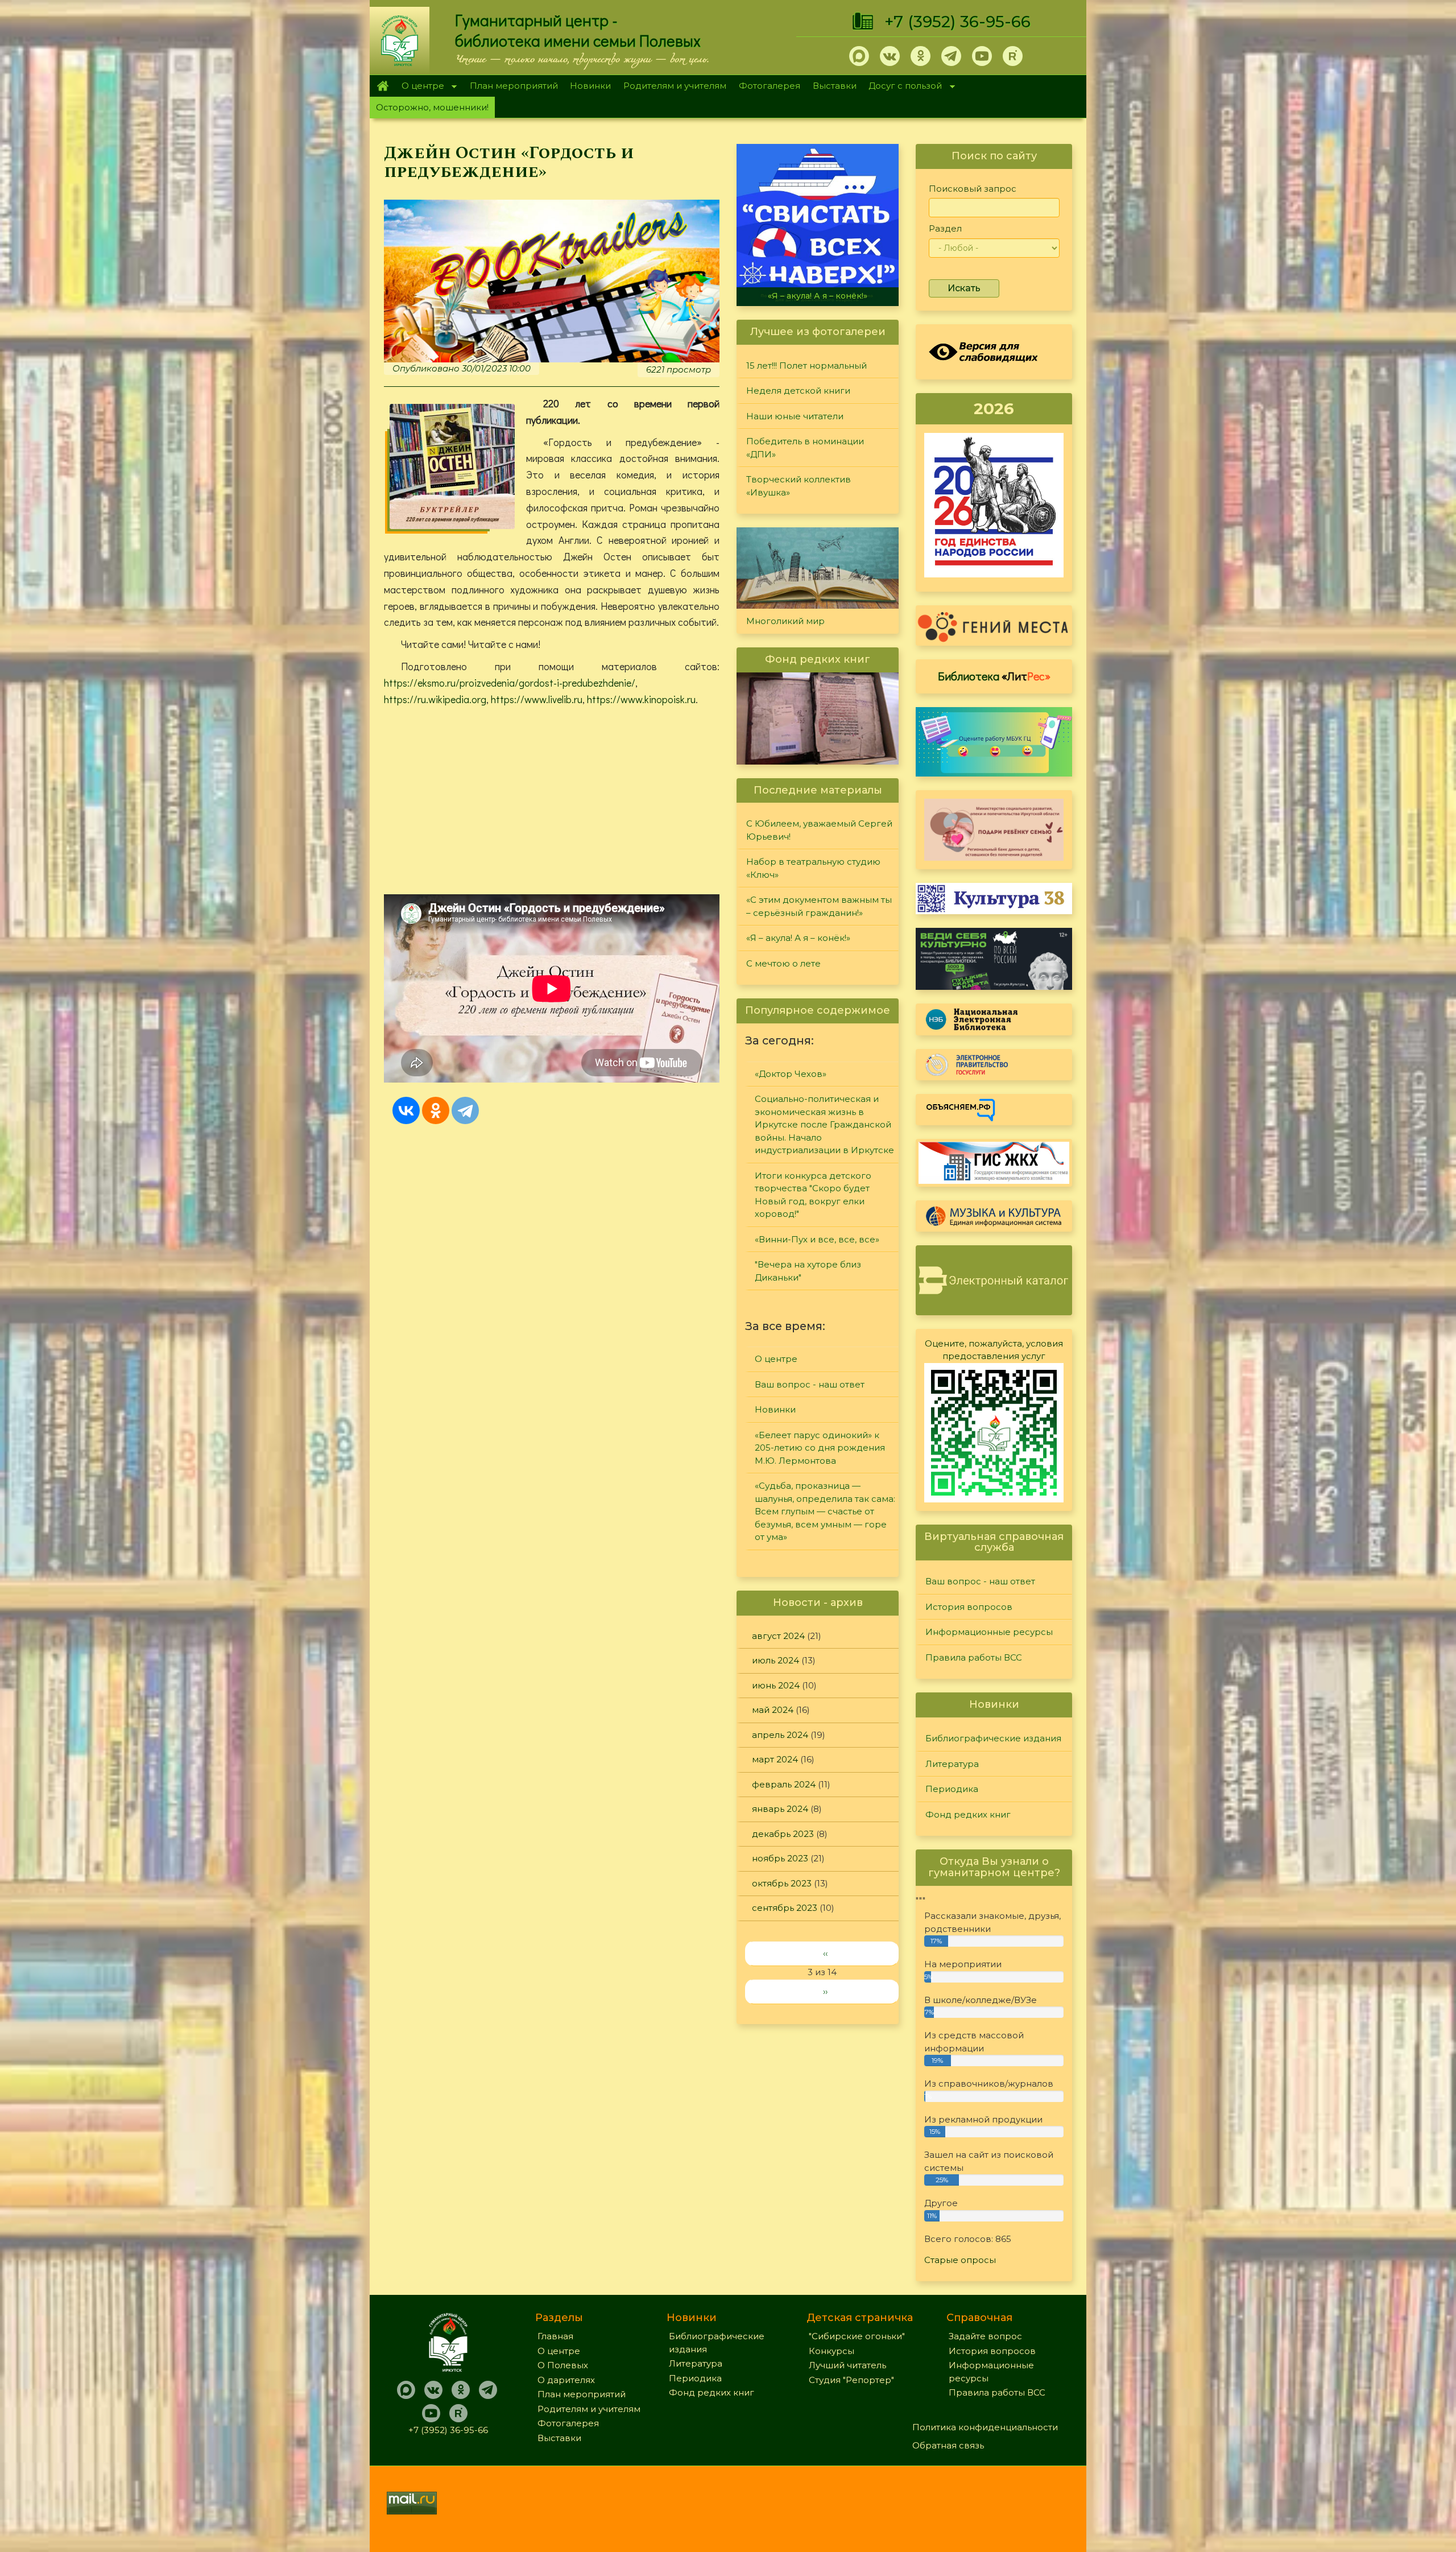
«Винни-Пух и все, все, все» (817, 1239)
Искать (964, 288)
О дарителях (566, 2380)
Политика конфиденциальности (985, 2427)
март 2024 (775, 1759)
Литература (952, 1764)
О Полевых (563, 2365)
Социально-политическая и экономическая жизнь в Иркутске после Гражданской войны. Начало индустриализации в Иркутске (824, 1124)
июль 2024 (775, 1660)
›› (825, 1991)
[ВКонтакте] (406, 1110)
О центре (420, 87)
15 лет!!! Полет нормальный (806, 366)
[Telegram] (465, 1110)
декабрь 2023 (783, 1834)
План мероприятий (514, 86)
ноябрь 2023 (780, 1858)
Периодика (952, 1789)
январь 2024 (780, 1809)
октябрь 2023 (782, 1883)
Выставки (835, 86)
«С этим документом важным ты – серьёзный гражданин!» (819, 906)
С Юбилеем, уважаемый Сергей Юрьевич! (819, 830)
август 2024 (778, 1636)
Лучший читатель (847, 2365)
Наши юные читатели (795, 416)
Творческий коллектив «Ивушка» (799, 486)
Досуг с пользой (903, 87)
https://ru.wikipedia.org (435, 699)
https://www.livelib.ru (537, 699)
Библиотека (994, 676)
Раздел (945, 228)
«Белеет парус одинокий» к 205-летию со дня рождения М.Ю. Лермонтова (820, 1448)
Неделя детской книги (798, 391)
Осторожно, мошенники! (432, 107)
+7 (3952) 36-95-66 (957, 22)
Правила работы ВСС (974, 1657)
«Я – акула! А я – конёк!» (798, 938)
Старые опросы (960, 2260)
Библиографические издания (993, 1738)
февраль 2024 (784, 1784)
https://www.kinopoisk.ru (641, 699)
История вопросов (969, 1607)
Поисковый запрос (973, 189)
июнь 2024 (776, 1685)
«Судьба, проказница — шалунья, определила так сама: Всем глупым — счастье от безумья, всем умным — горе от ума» (825, 1511)
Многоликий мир (785, 621)
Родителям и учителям (675, 86)
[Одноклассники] (436, 1110)
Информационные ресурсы (989, 1632)
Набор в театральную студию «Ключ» (813, 868)
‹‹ (825, 1953)
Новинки (590, 86)
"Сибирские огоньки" (857, 2336)
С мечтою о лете (818, 296)
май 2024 (773, 1710)
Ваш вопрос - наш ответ (810, 1384)
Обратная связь (948, 2445)
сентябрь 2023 (785, 1908)
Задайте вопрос (985, 2336)
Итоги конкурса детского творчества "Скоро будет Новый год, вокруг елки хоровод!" (813, 1195)
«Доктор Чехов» (791, 1074)
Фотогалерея (770, 86)
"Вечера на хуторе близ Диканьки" (808, 1271)
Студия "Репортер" (851, 2380)
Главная (382, 86)
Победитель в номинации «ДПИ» (805, 448)
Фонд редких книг (968, 1814)
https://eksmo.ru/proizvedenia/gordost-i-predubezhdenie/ (510, 683)
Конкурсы (832, 2351)
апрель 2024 (780, 1735)
